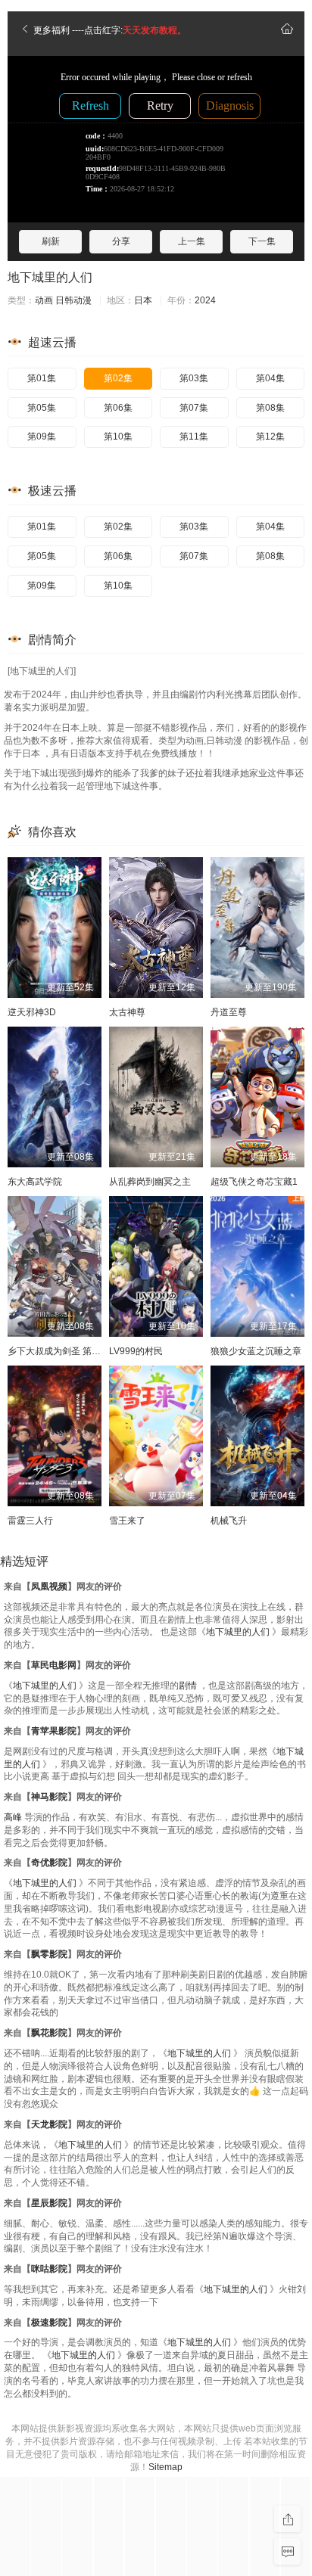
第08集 (270, 408)
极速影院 (49, 2323)
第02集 (118, 378)
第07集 (194, 408)
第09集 (42, 437)
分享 (121, 241)
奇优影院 (49, 1863)
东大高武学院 (35, 1182)
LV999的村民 (136, 1351)
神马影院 (49, 1797)
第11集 (194, 437)
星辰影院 (49, 2203)
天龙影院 (49, 2124)
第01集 (42, 378)
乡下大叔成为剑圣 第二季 (59, 1351)
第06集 (118, 408)
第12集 (270, 437)
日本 (143, 300)
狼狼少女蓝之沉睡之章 (256, 1351)
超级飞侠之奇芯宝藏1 (254, 1182)
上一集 (192, 241)
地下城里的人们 (50, 277)
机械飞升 (229, 1521)
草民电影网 (54, 1665)
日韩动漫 (73, 300)
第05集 (42, 408)
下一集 (262, 241)
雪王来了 (127, 1521)
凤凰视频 (49, 1586)
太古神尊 (127, 1012)
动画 (44, 300)
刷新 (51, 241)
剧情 (188, 1686)
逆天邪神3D (32, 1012)
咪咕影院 (49, 2269)
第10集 (118, 437)
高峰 (13, 1817)
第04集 (270, 378)
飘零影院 (49, 1954)
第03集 (194, 378)
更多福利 (50, 30)
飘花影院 (49, 2033)
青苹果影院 (54, 1731)
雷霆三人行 (30, 1521)
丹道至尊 (229, 1012)
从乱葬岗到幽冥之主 (150, 1182)
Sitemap (165, 2467)
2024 (205, 300)
